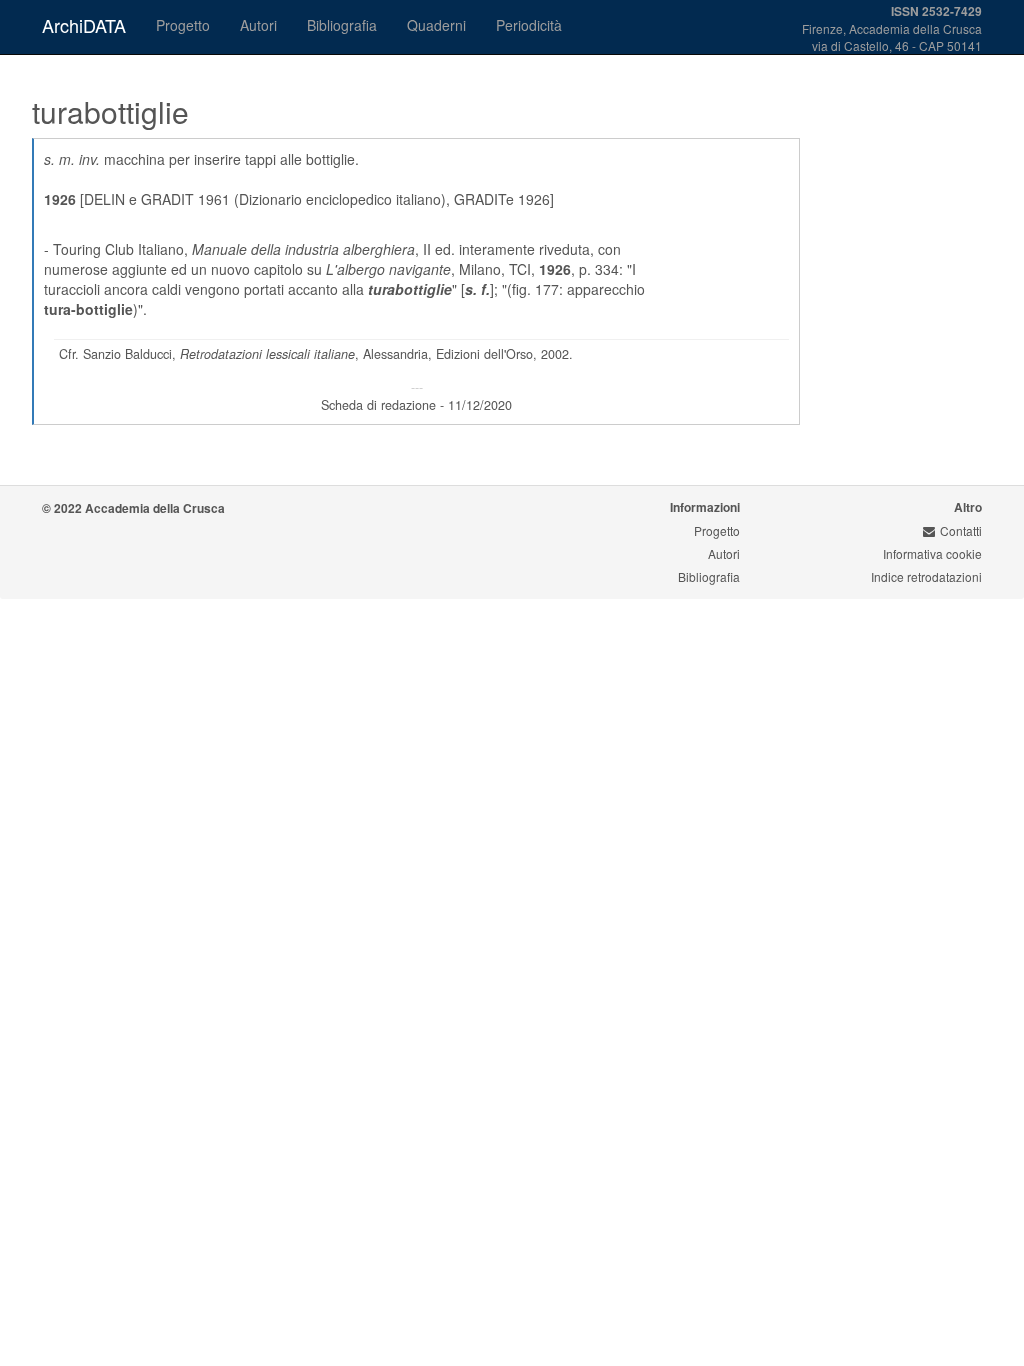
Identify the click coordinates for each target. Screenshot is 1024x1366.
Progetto (183, 25)
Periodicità (529, 25)
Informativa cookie (932, 553)
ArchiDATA (84, 25)
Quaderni (436, 25)
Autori (258, 25)
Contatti (961, 530)
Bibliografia (342, 25)
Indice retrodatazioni (926, 576)
